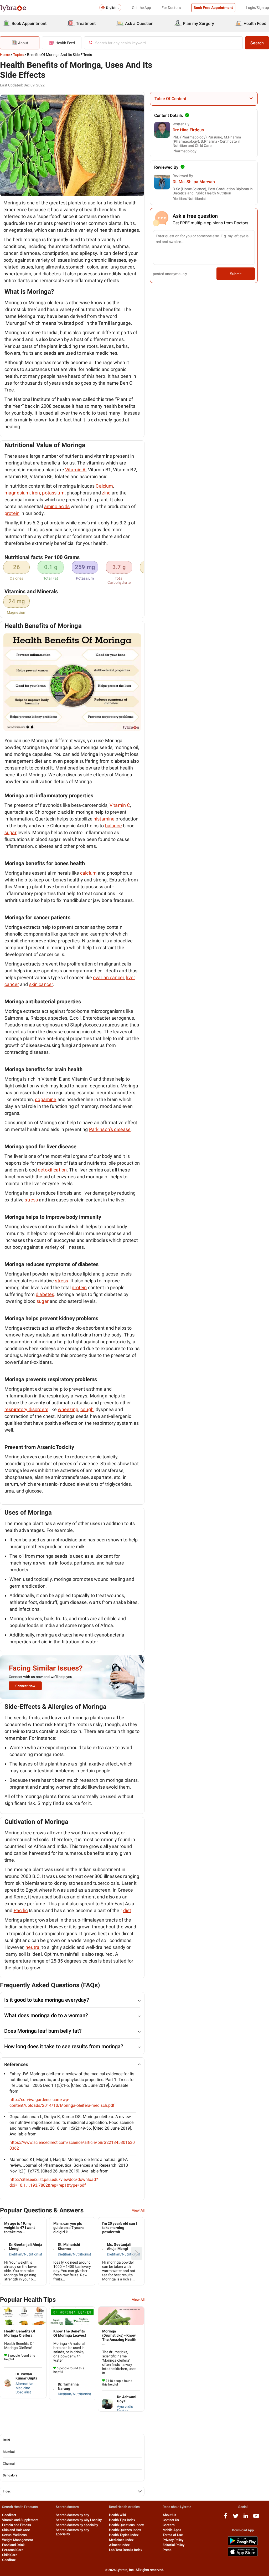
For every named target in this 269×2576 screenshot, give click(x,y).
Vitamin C (120, 805)
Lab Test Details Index (126, 2550)
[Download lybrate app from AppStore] (243, 2555)
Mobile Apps (172, 2530)
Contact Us (171, 2520)
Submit (236, 274)
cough (87, 1409)
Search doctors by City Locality (79, 2520)
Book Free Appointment (213, 8)
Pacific (21, 1910)
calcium (88, 873)
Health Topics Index (124, 2535)
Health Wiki (117, 2515)
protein (12, 513)
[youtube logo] (256, 2518)
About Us (169, 2515)
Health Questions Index (126, 2525)
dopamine (46, 1099)
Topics (18, 55)
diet (127, 1910)
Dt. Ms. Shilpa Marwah (194, 182)
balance (113, 826)
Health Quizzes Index (125, 2530)
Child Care (10, 2555)
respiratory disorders (26, 1409)
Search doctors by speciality (77, 2525)
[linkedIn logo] (246, 2518)
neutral (33, 1947)
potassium (53, 493)
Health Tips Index (122, 2520)
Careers (169, 2525)
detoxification (52, 1170)
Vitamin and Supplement (20, 2520)
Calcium (104, 486)
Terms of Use (173, 2535)
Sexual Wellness (14, 2535)
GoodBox (9, 2560)
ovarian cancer (108, 977)
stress (31, 1200)
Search (257, 43)
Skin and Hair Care (16, 2530)
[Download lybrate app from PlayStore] (243, 2544)
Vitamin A (75, 470)
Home (5, 55)
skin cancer (41, 984)
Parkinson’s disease (110, 1129)
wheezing (68, 1409)
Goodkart (9, 2515)
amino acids (57, 506)
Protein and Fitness (17, 2525)
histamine (104, 819)
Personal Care (13, 2550)
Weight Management (17, 2540)
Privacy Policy (173, 2540)
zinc (106, 493)
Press (167, 2550)
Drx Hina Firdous (188, 130)
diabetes (45, 1294)
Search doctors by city (72, 2515)
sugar (11, 832)
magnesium (17, 493)
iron (36, 493)
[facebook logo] (225, 2518)
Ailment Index (119, 2545)
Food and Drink (13, 2545)
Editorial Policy (174, 2545)
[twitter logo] (236, 2518)
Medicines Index (121, 2540)
